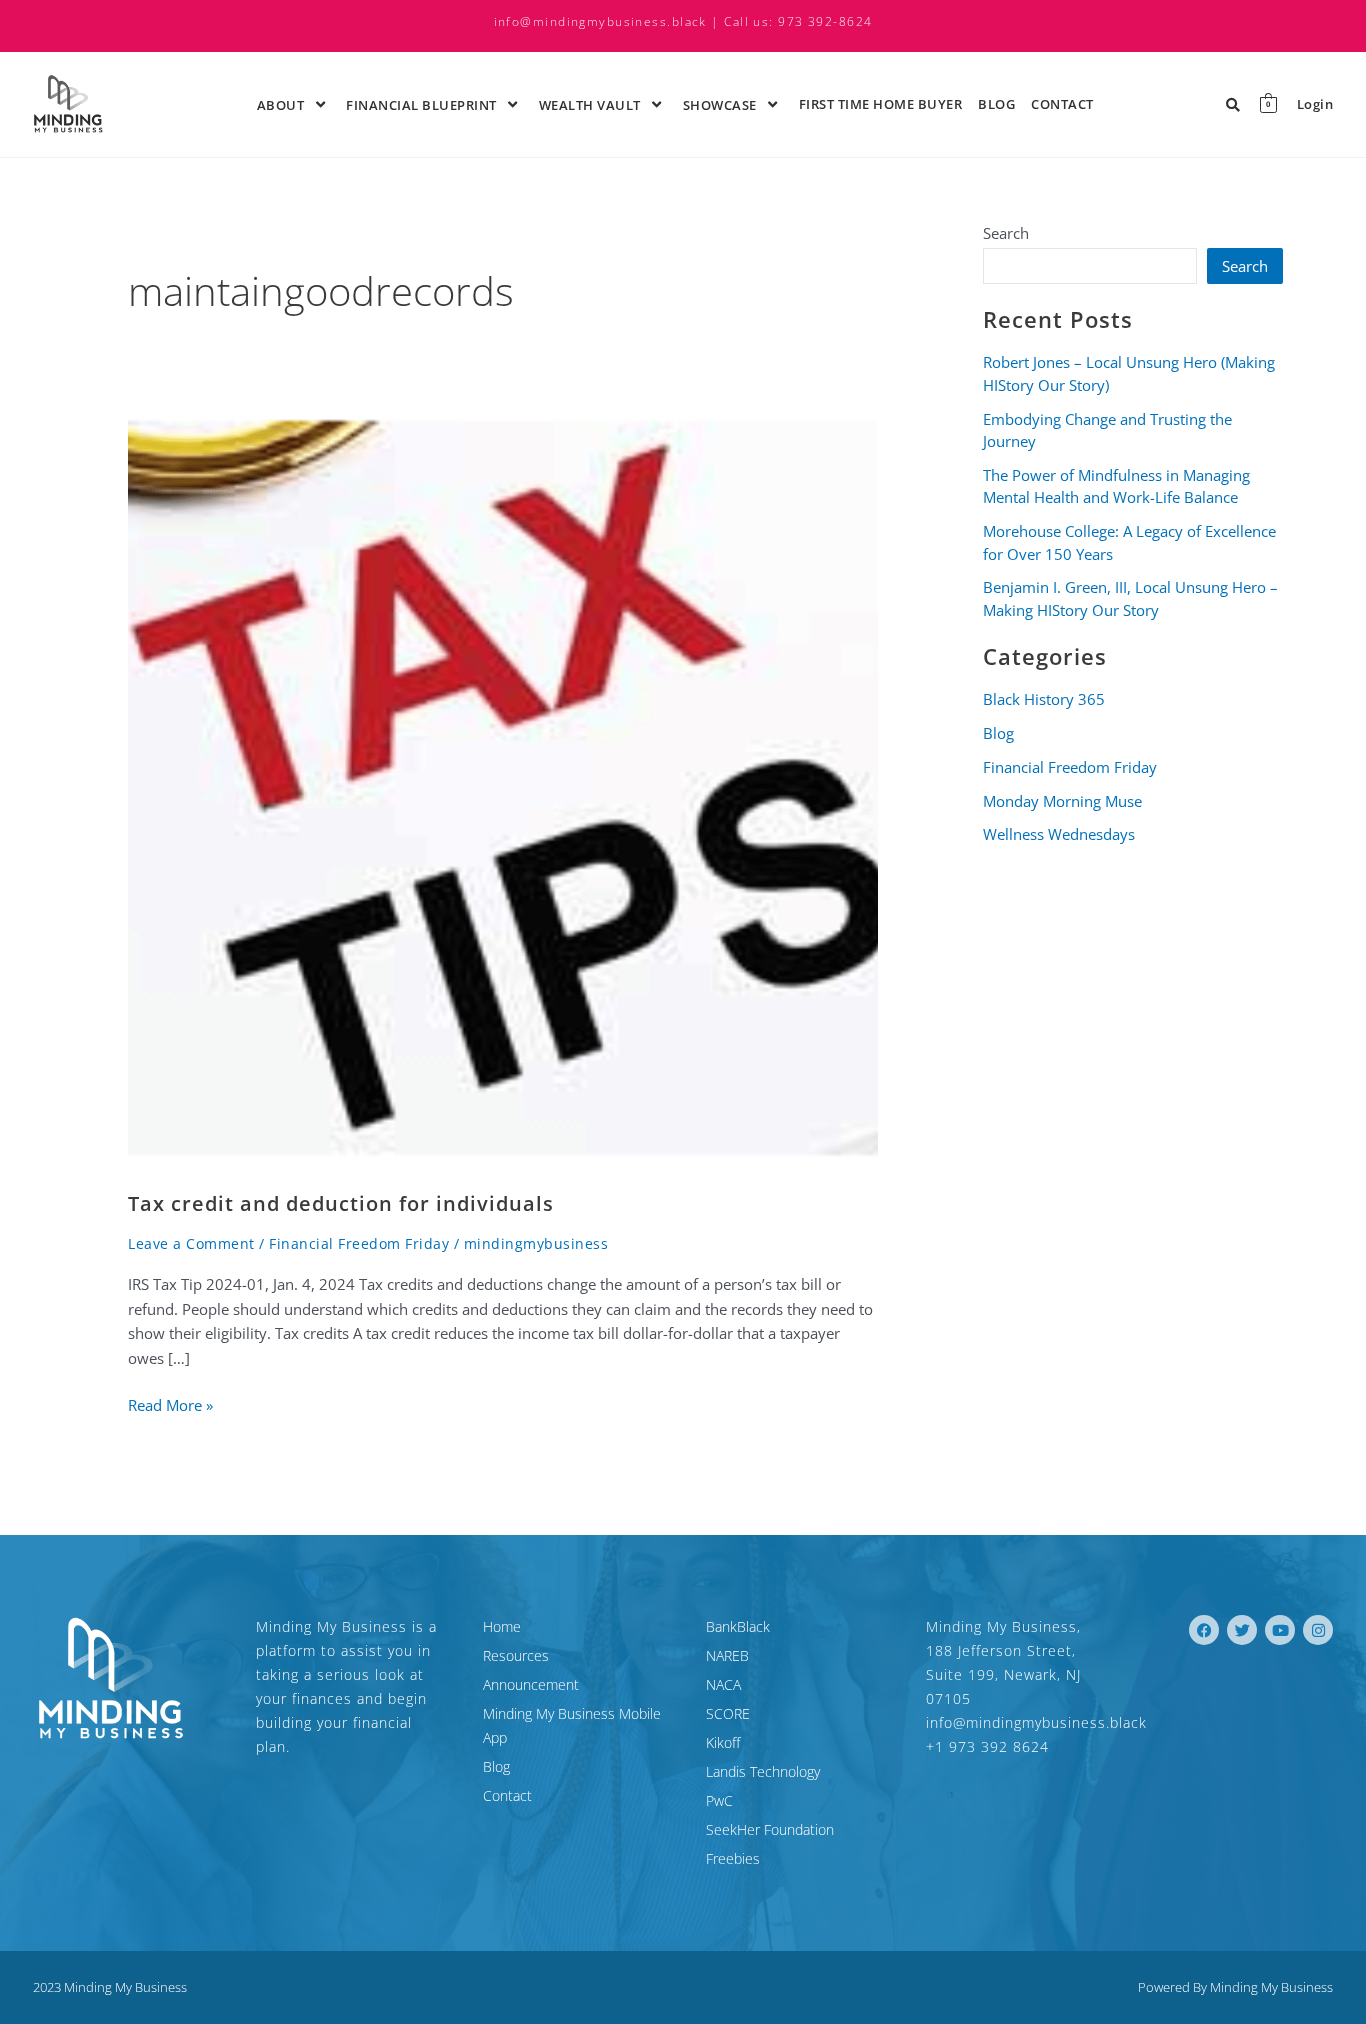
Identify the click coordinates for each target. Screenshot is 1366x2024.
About (281, 105)
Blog (996, 104)
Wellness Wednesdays (1059, 834)
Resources (516, 1655)
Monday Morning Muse (1062, 801)
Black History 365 (1044, 699)
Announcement (531, 1684)
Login (1315, 104)
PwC (719, 1800)
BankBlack (738, 1626)
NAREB (727, 1655)
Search (1006, 233)
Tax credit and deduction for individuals (341, 1203)
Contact (1062, 104)
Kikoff (723, 1742)
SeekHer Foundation (770, 1829)
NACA (723, 1684)
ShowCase (720, 105)
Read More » (170, 1404)
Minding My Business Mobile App (572, 1725)
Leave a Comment (191, 1243)
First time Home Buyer (881, 104)
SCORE (728, 1713)
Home (502, 1626)
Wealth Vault (590, 105)
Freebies (733, 1858)
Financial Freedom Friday (359, 1243)
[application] (307, 104)
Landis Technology (763, 1771)
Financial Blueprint (421, 105)
